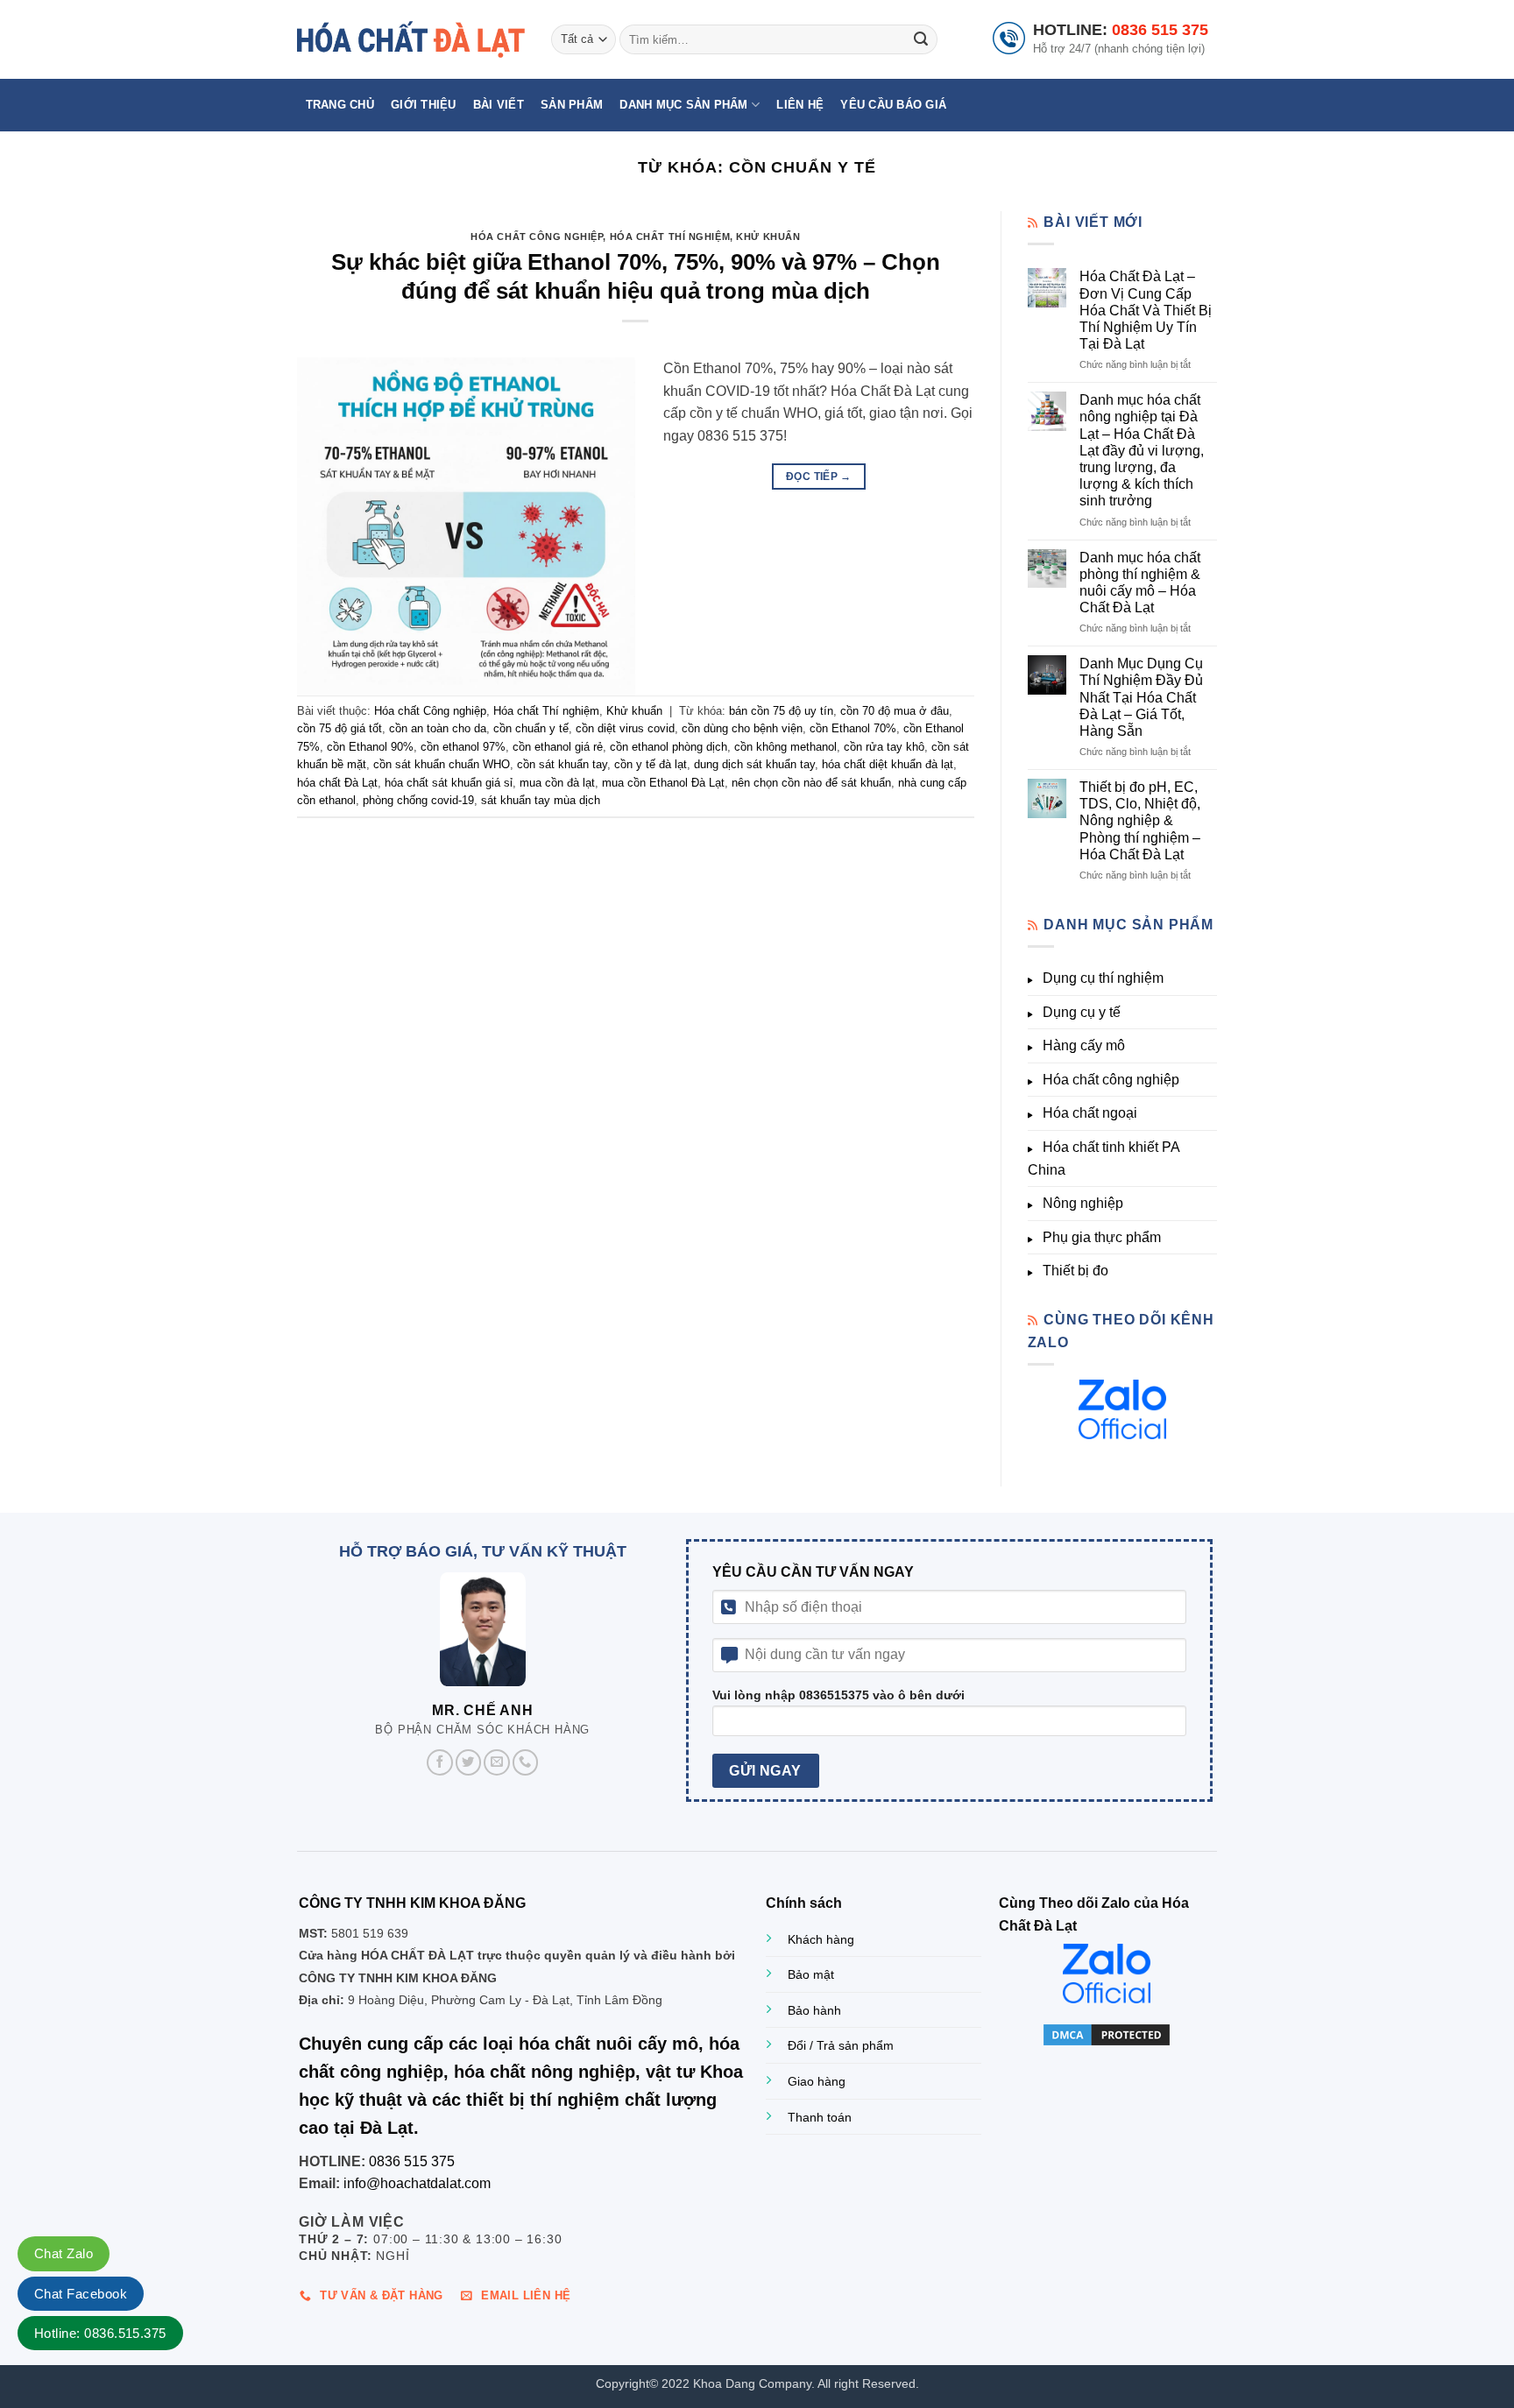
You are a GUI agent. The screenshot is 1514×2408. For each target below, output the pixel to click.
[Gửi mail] (497, 1762)
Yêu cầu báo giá (893, 105)
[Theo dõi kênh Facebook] (440, 1762)
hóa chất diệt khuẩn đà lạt (888, 764)
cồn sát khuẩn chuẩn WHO (442, 764)
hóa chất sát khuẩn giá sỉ (449, 783)
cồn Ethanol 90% (370, 747)
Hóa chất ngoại (1090, 1113)
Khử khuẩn (768, 237)
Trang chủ (340, 105)
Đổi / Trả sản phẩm (841, 2045)
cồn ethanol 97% (463, 747)
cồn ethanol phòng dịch (669, 747)
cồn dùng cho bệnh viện (742, 728)
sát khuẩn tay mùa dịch (541, 800)
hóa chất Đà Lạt (337, 783)
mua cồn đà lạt (557, 783)
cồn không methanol (785, 747)
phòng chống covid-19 (418, 800)
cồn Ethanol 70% (853, 728)
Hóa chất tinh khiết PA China (1104, 1158)
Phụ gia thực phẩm (1102, 1237)
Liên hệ (800, 105)
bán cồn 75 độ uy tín (781, 711)
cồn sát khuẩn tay (562, 764)
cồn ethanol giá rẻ (558, 747)
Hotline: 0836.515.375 (100, 2333)
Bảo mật (811, 1974)
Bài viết (499, 105)
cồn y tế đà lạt (651, 764)
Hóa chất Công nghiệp (537, 237)
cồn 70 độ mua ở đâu (895, 711)
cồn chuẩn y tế (531, 728)
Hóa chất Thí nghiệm (670, 237)
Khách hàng (821, 1939)
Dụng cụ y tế (1082, 1012)
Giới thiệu (424, 105)
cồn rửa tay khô (884, 747)
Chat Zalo (64, 2253)
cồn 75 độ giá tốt (340, 728)
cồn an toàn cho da (438, 728)
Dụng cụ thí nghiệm (1103, 978)
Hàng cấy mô (1084, 1045)
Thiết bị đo (1075, 1271)
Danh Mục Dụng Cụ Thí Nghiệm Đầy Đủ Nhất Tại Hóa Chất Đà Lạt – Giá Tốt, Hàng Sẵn (1141, 697)
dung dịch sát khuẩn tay (754, 764)
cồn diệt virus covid (625, 728)
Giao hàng (817, 2081)
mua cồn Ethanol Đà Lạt (663, 783)
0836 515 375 (1160, 30)
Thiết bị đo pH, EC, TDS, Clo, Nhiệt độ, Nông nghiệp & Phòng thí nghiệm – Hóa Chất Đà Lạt (1140, 821)
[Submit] (921, 39)
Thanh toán (820, 2117)
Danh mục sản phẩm (683, 105)
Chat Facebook (81, 2294)
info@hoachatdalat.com (417, 2183)
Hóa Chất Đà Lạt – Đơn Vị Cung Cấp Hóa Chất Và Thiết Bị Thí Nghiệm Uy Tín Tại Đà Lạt (1146, 310)
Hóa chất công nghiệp (1111, 1080)
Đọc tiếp (819, 477)
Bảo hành (814, 2010)
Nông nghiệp (1083, 1203)
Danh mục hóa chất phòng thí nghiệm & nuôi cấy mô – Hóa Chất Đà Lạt (1140, 583)
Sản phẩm (572, 105)
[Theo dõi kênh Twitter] (469, 1762)
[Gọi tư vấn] (526, 1762)
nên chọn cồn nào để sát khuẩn (811, 783)
